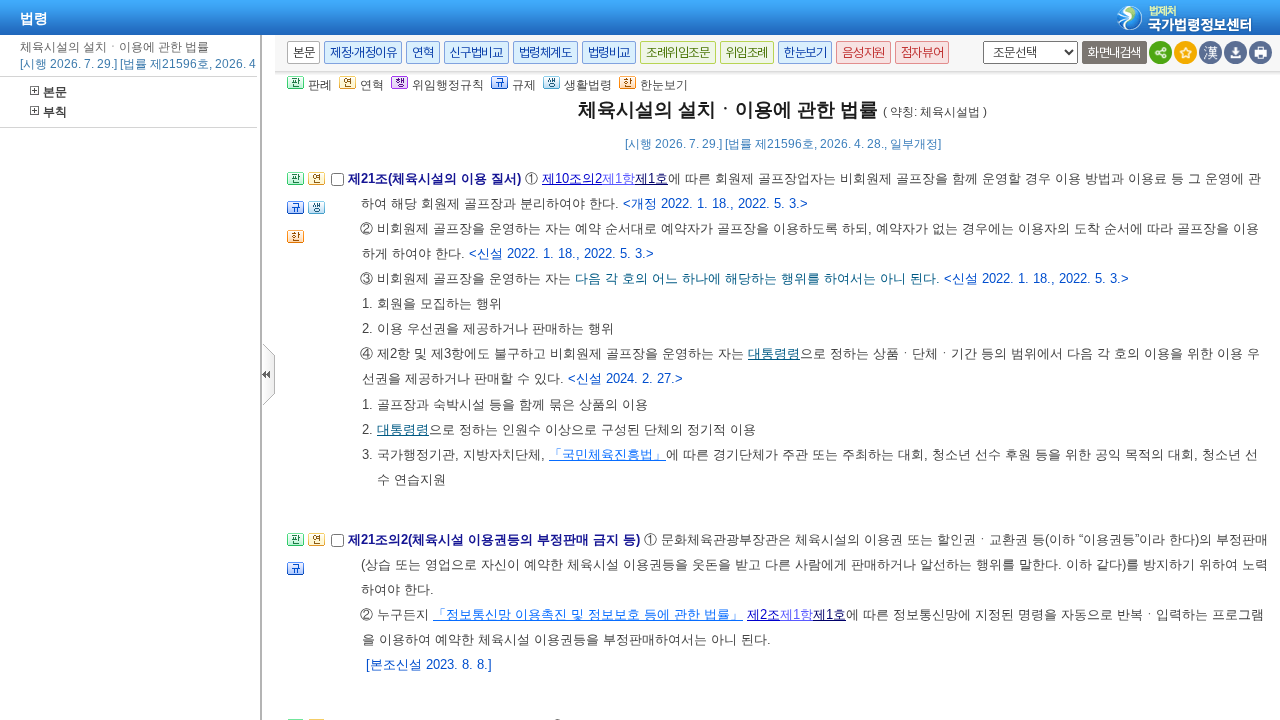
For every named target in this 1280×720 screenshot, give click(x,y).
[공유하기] (1160, 52)
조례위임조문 (678, 52)
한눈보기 (805, 52)
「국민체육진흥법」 (607, 454)
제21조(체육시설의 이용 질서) (436, 178)
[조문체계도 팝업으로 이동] (295, 184)
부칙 (55, 112)
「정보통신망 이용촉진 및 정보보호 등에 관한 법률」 (588, 614)
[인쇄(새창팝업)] (1260, 52)
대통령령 (774, 353)
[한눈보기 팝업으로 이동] (295, 242)
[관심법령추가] (1185, 52)
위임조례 (747, 52)
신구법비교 (476, 52)
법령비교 (609, 52)
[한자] (1210, 52)
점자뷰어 (922, 52)
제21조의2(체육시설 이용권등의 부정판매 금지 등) (496, 539)
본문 (55, 92)
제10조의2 (572, 178)
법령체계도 (545, 52)
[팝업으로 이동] (316, 213)
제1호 (651, 178)
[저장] (1235, 52)
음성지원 (863, 52)
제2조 (763, 614)
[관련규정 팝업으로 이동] (295, 213)
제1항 (618, 178)
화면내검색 (1114, 52)
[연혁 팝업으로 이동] (316, 184)
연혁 (422, 52)
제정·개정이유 (363, 52)
